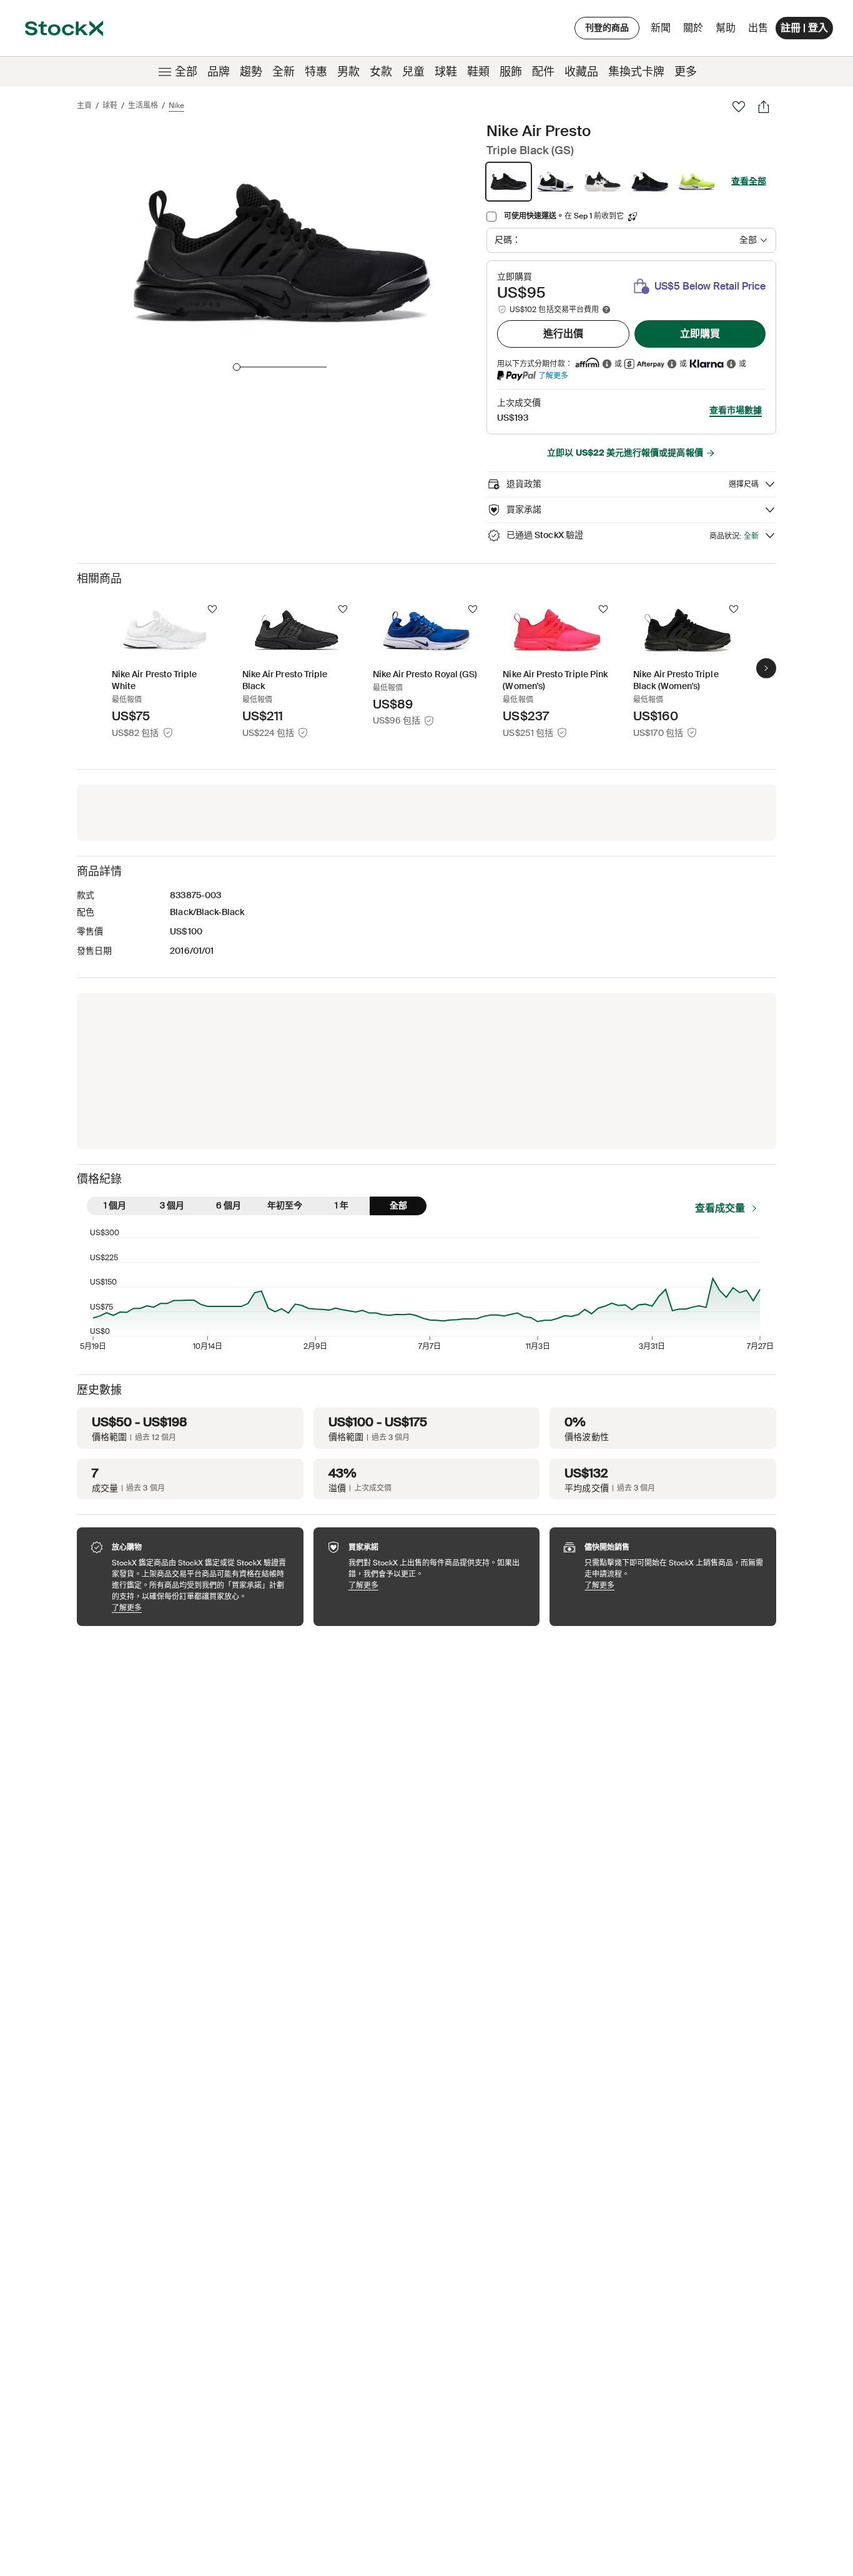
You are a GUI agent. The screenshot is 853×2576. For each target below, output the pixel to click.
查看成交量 (720, 1208)
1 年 (342, 1205)
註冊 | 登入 (804, 28)
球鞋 (446, 72)
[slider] (237, 367)
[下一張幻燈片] (766, 668)
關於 (695, 31)
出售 (758, 28)
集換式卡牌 (636, 72)
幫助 (726, 28)
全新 (284, 72)
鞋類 (478, 72)
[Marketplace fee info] (606, 310)
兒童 (413, 72)
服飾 (511, 72)
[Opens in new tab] (607, 364)
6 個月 (229, 1205)
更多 (686, 72)
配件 (543, 72)
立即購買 (700, 334)
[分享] (764, 107)
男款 (348, 72)
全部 (186, 72)
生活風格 (143, 105)
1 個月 (115, 1205)
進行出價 (563, 334)
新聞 (661, 28)
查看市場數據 (736, 410)
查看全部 (749, 181)
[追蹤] (212, 609)
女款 (381, 72)
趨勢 (251, 72)
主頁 (84, 105)
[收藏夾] (739, 107)
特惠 (316, 72)
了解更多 (553, 375)
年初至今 (285, 1205)
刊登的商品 (607, 27)
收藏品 (581, 72)
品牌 (219, 72)
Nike (176, 105)
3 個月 (172, 1205)
